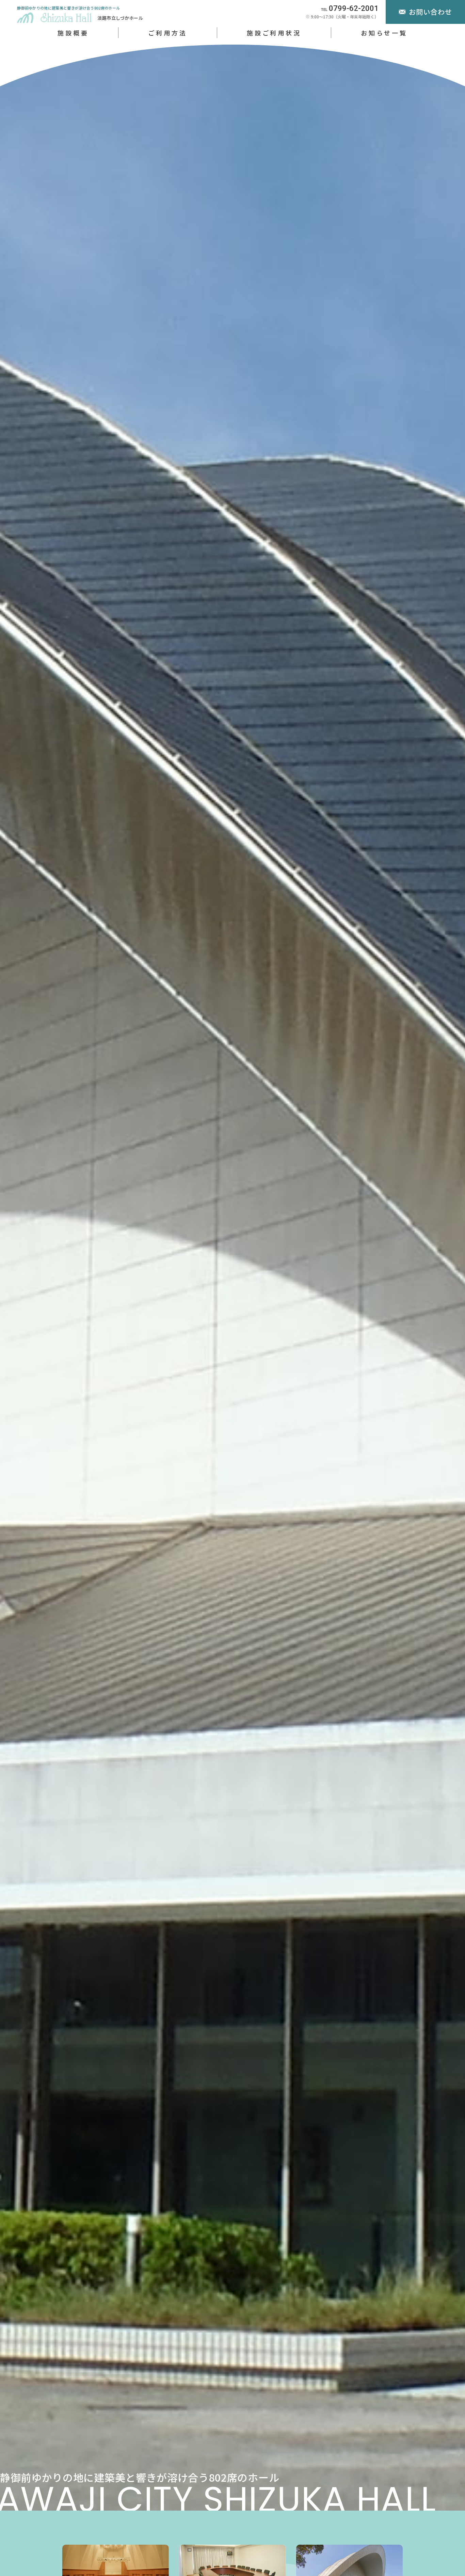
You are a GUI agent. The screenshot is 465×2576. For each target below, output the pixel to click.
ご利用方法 (167, 33)
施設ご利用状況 (274, 33)
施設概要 (73, 33)
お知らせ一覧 (384, 33)
